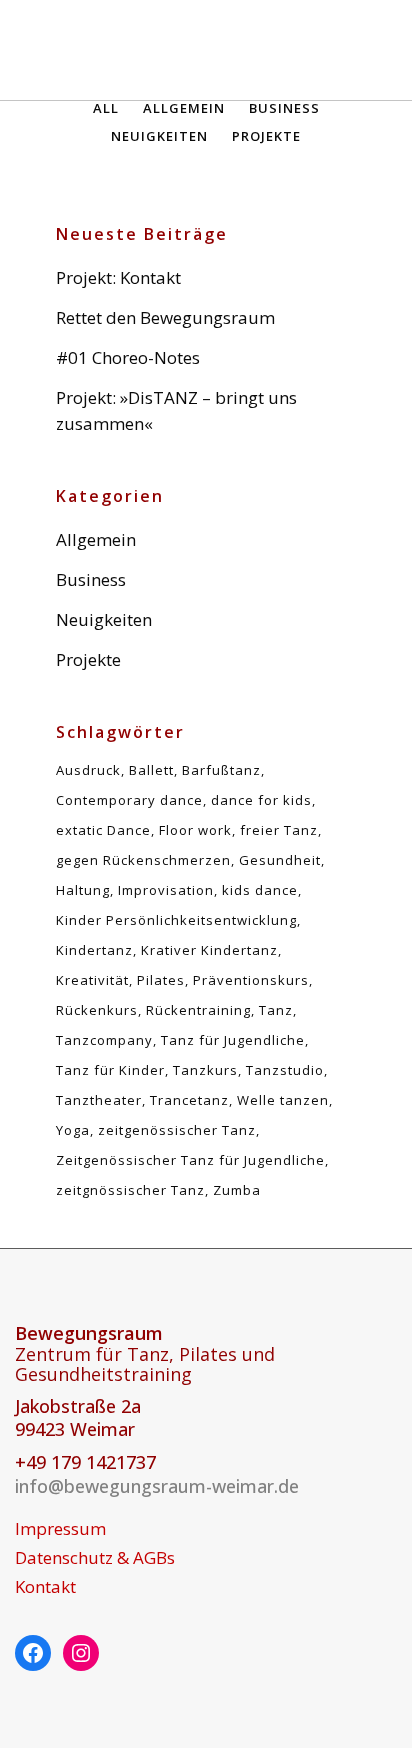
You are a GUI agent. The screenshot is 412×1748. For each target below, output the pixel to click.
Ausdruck (88, 770)
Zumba (237, 1190)
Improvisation (166, 890)
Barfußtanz (221, 770)
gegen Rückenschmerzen (143, 860)
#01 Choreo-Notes (128, 357)
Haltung (83, 890)
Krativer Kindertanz (209, 950)
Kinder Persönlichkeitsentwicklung (176, 920)
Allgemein (96, 539)
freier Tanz (279, 830)
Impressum (60, 1529)
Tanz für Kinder (110, 1070)
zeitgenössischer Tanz (177, 1130)
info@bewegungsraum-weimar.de (157, 1486)
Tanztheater (99, 1100)
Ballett (151, 770)
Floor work (195, 830)
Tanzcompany (104, 1040)
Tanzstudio (285, 1070)
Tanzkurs (205, 1070)
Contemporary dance (129, 800)
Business (91, 579)
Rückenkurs (97, 1010)
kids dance (260, 890)
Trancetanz (189, 1100)
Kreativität (92, 980)
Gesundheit (280, 860)
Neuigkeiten (104, 619)
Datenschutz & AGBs (95, 1558)
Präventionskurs (251, 980)
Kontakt (45, 1587)
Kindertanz (94, 950)
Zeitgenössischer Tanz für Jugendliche (190, 1160)
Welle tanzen (283, 1100)
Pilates (161, 980)
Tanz (276, 1010)
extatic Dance (103, 830)
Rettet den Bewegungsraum (165, 317)
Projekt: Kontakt (118, 277)
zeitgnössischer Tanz (130, 1190)
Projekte (88, 659)
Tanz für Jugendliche (233, 1040)
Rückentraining (198, 1010)
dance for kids (261, 800)
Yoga (73, 1130)
